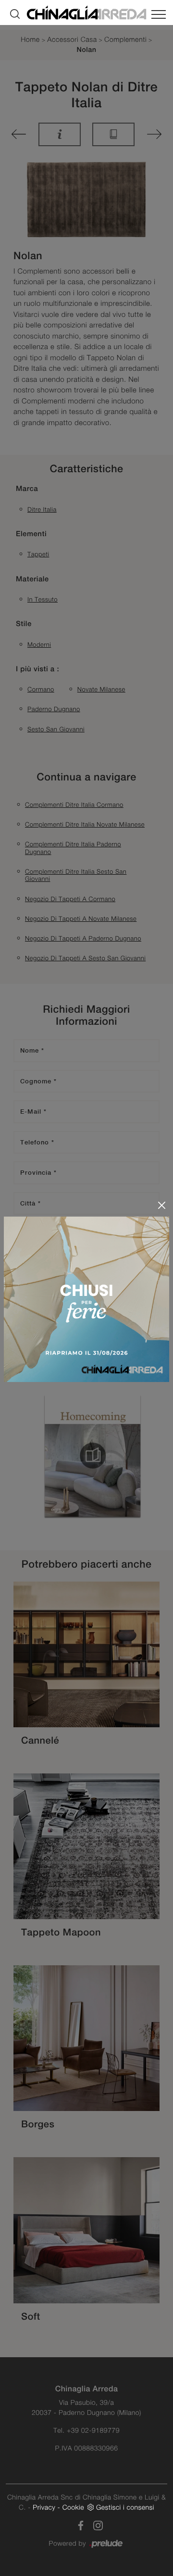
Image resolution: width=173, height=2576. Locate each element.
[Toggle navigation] (159, 16)
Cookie (73, 2507)
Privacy (44, 2507)
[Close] (162, 1205)
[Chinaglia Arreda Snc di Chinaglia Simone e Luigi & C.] (86, 12)
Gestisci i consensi (125, 2507)
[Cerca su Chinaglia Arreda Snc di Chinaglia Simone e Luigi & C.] (15, 14)
